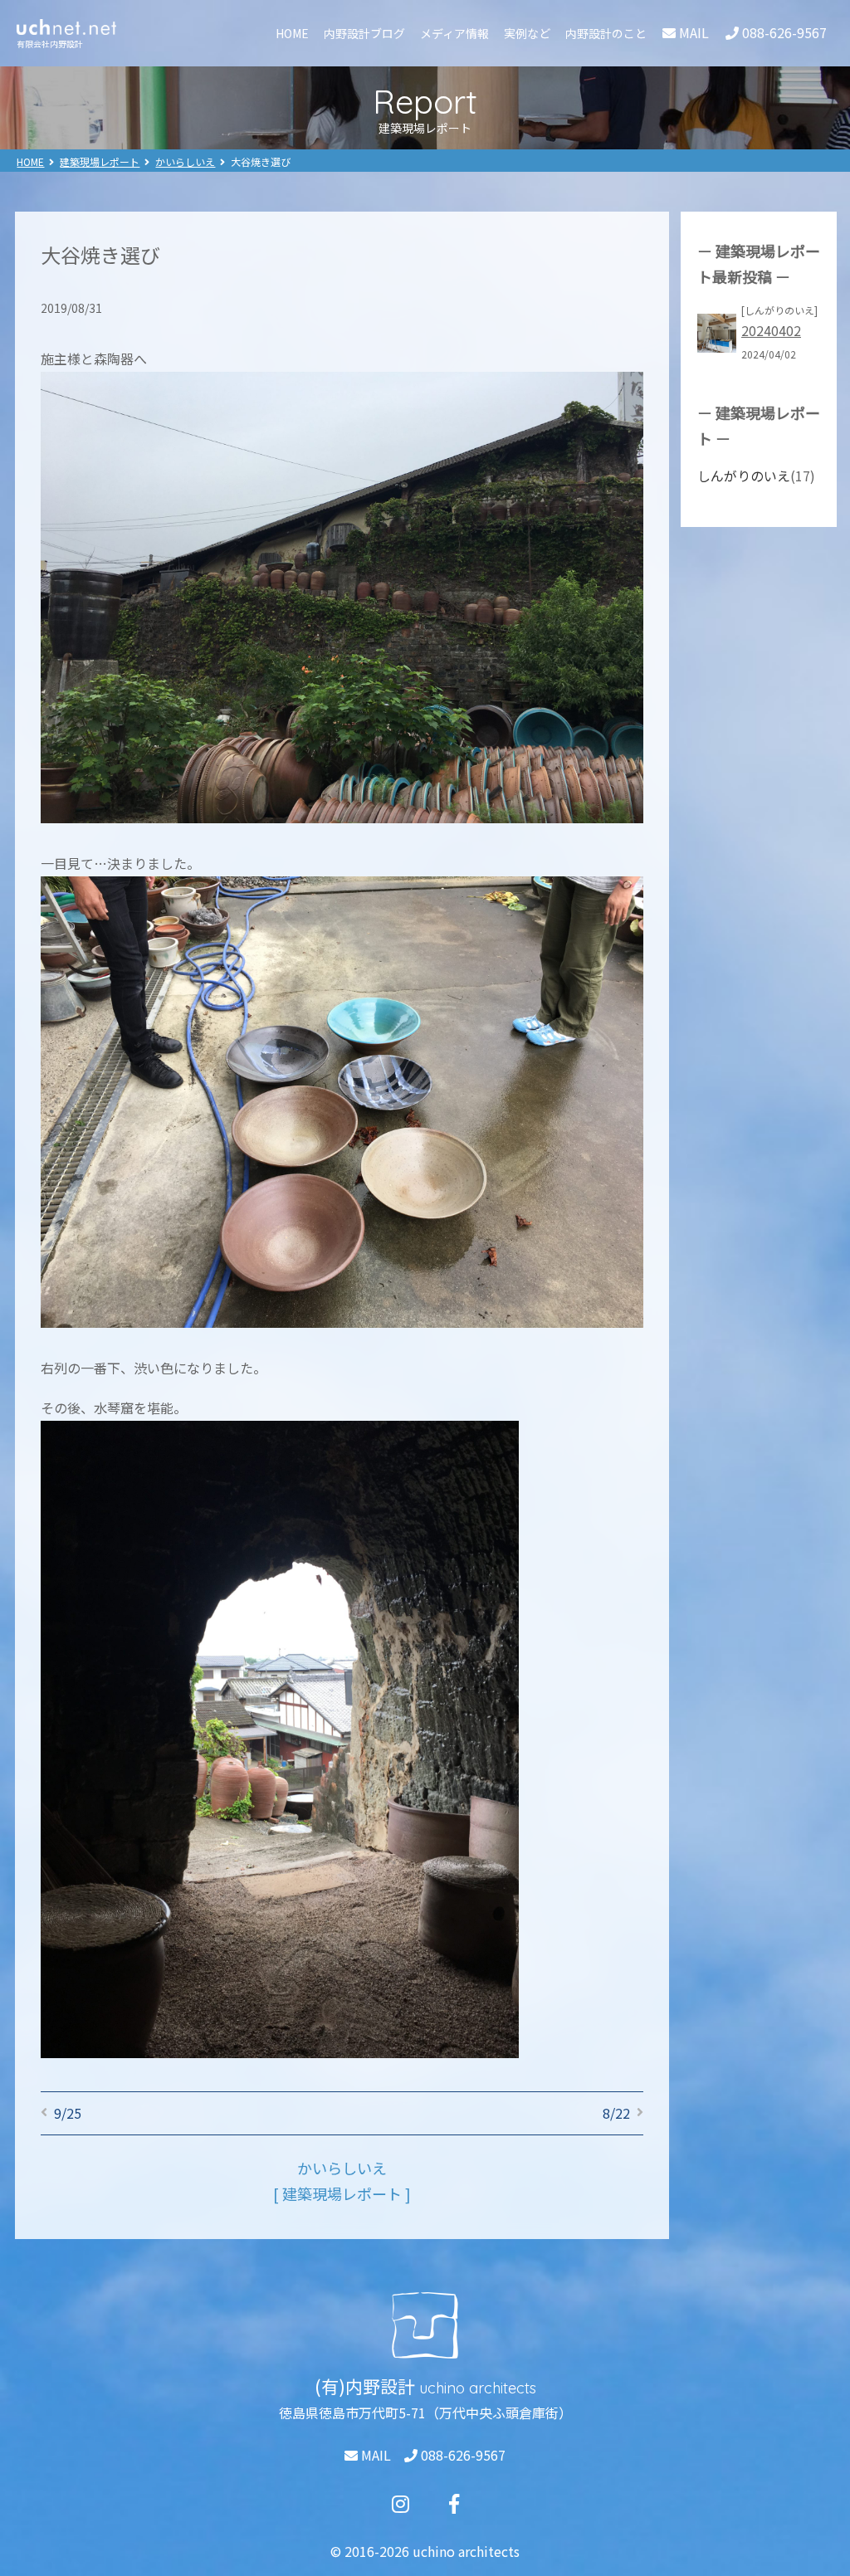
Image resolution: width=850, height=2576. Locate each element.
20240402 (771, 330)
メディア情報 (454, 33)
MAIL (374, 2455)
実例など (527, 33)
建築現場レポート (100, 161)
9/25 (68, 2113)
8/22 (616, 2113)
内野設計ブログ (364, 33)
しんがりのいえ (744, 476)
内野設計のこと (606, 33)
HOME (292, 33)
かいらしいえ (185, 161)
